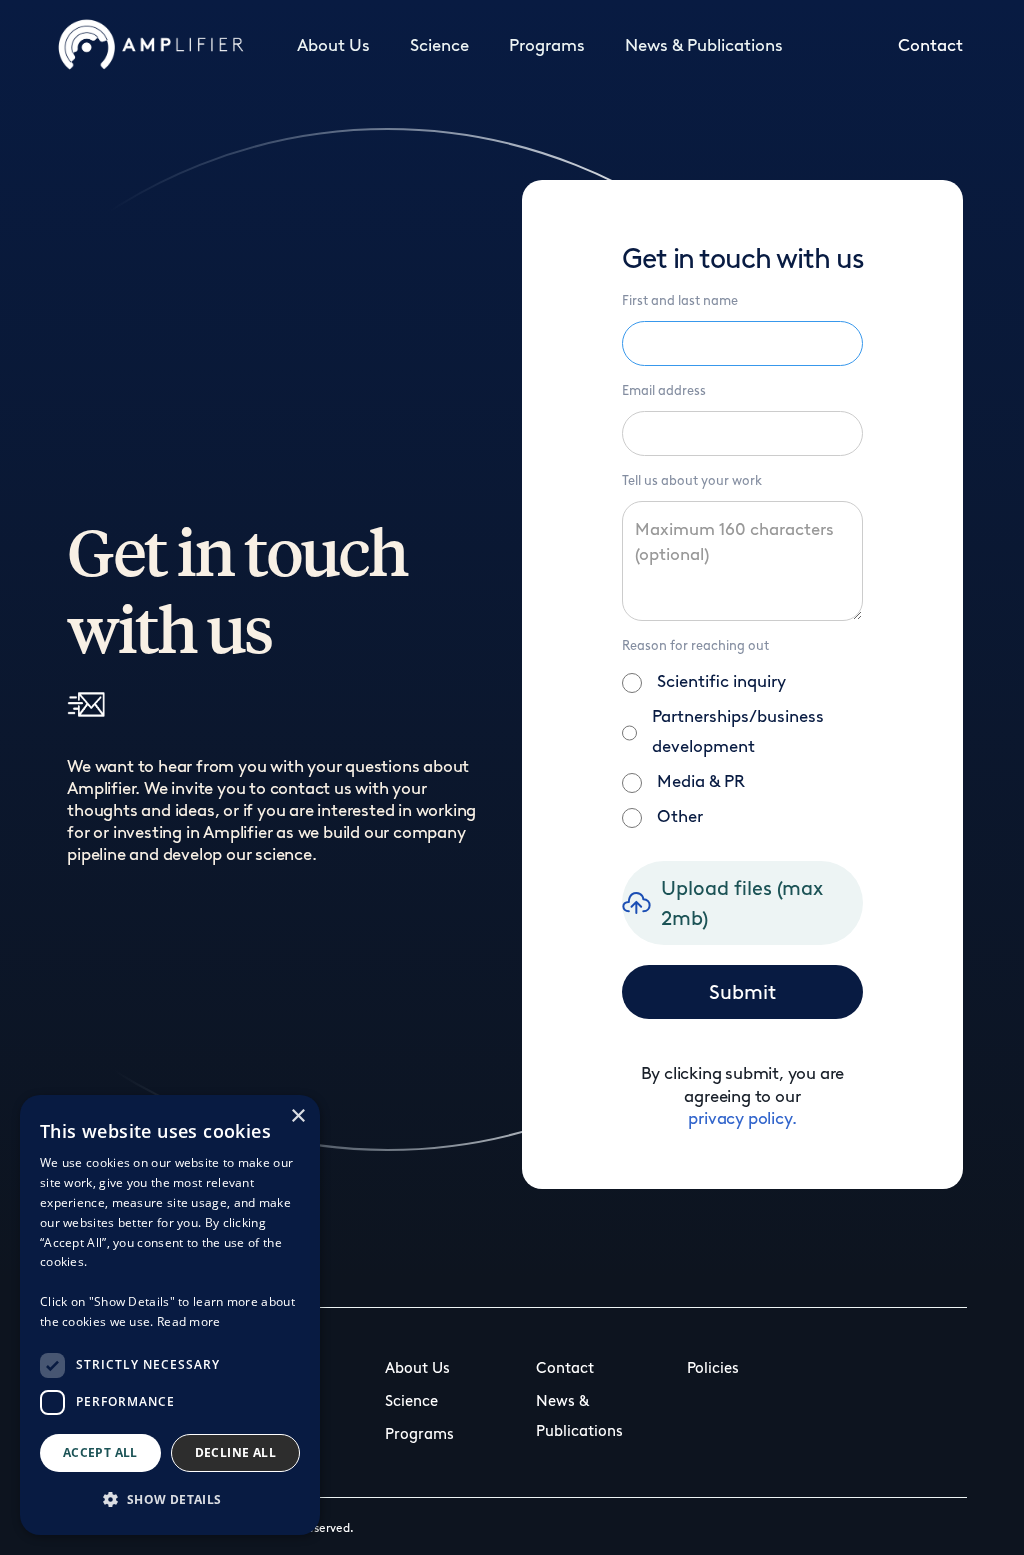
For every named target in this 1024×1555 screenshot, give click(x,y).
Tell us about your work (692, 480)
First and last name (680, 300)
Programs (547, 45)
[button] (170, 1500)
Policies (713, 1368)
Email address (664, 390)
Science (439, 45)
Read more (189, 1321)
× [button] (297, 1116)
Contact (930, 45)
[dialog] (170, 1315)
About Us (333, 45)
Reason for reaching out (695, 645)
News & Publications (704, 45)
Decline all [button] (235, 1452)
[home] (151, 45)
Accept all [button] (100, 1452)
